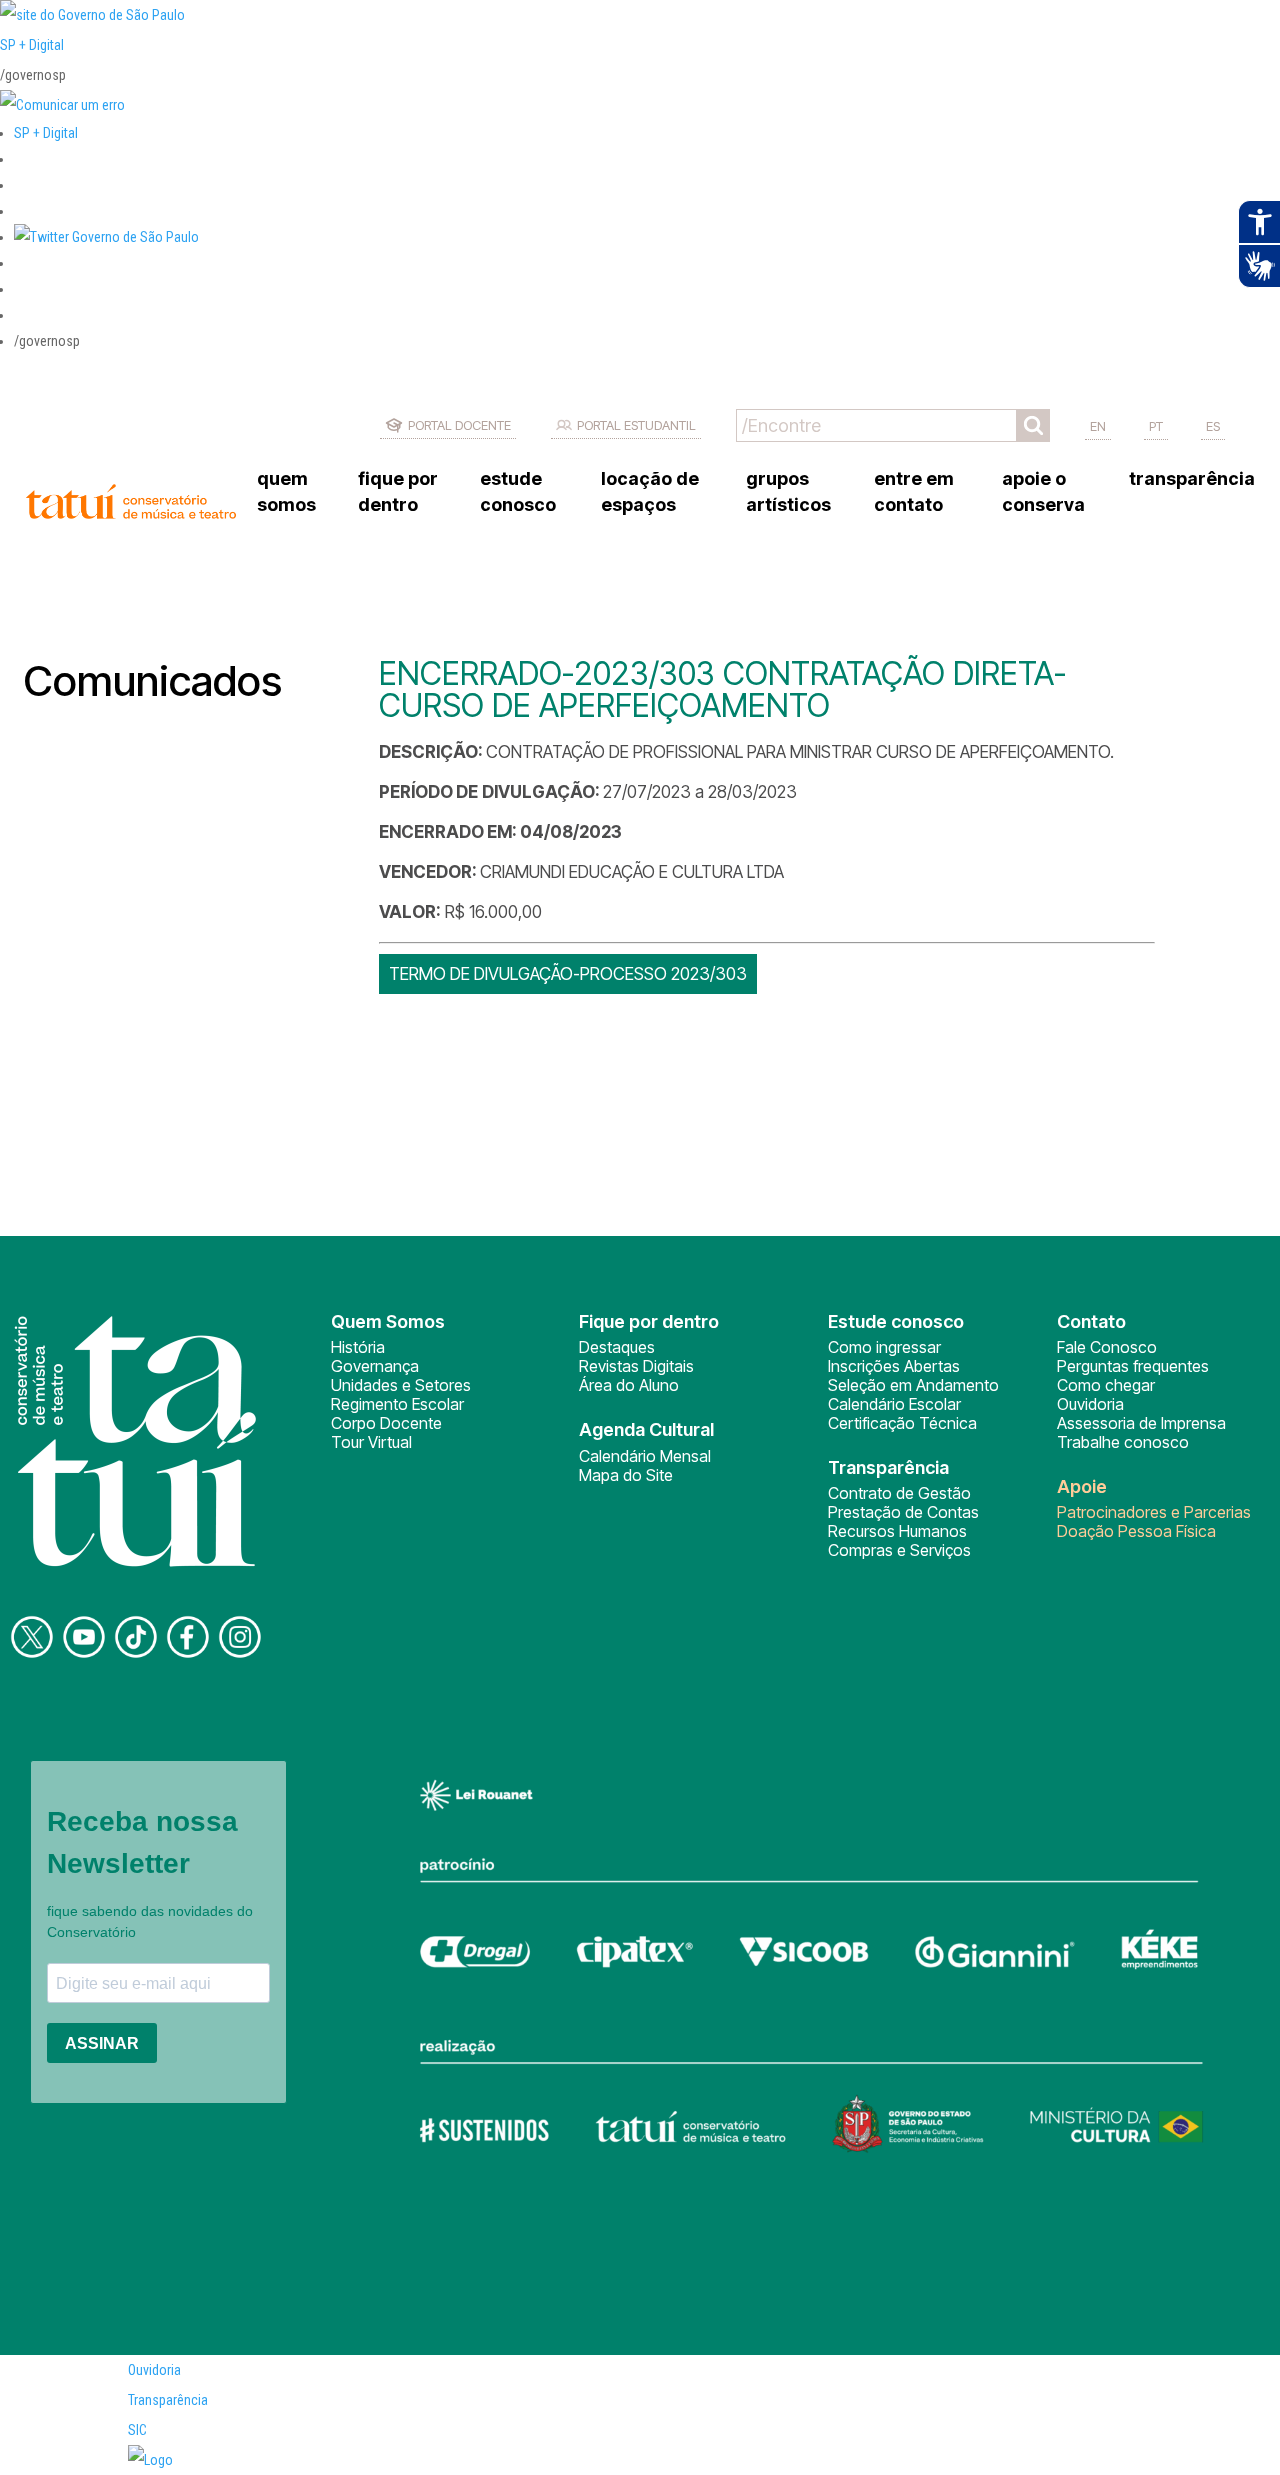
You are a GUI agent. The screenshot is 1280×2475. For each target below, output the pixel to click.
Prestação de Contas (903, 1512)
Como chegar (1106, 1385)
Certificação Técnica (902, 1423)
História (358, 1347)
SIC (137, 2430)
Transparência (168, 2400)
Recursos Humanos (897, 1531)
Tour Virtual (371, 1442)
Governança (375, 1366)
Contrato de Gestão (899, 1493)
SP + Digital (32, 45)
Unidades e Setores (401, 1385)
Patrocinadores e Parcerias (1154, 1512)
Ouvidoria (1090, 1404)
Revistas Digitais (636, 1366)
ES (1213, 426)
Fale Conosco (1107, 1347)
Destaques (617, 1347)
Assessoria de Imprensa (1141, 1423)
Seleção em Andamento (913, 1385)
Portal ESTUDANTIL (636, 425)
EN (1098, 426)
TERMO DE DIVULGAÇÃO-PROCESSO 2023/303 (568, 974)
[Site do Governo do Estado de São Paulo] (92, 15)
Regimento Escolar (397, 1404)
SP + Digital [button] (46, 133)
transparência (1192, 478)
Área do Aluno (629, 1385)
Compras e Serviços (899, 1550)
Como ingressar (884, 1347)
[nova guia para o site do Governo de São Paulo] (62, 105)
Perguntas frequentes (1133, 1366)
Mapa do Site (626, 1475)
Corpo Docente (386, 1423)
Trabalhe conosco (1123, 1442)
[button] (106, 237)
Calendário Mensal (645, 1456)
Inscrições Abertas (894, 1366)
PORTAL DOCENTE (459, 425)
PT (1156, 426)
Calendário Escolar (894, 1404)
